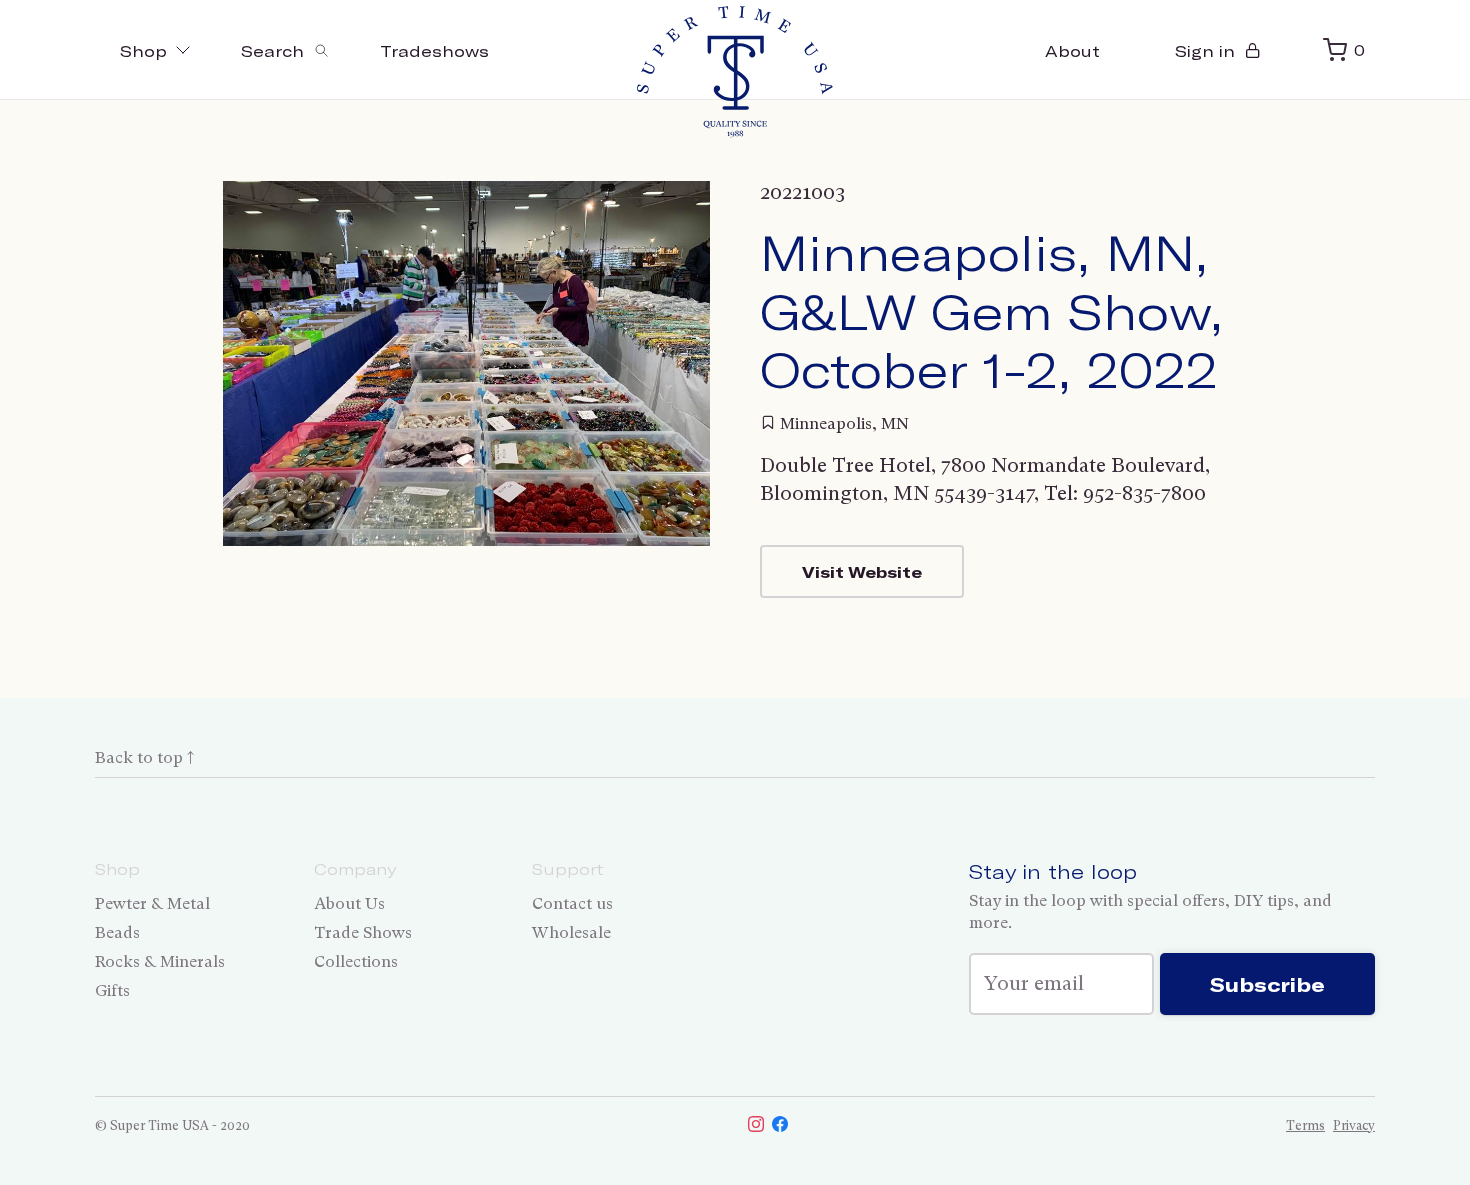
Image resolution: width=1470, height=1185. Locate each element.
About (1072, 50)
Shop (143, 50)
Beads (117, 932)
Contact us (572, 903)
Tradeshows (434, 50)
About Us (349, 903)
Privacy (1354, 1125)
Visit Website (862, 571)
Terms (1305, 1125)
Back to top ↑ (144, 757)
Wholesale (571, 932)
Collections (356, 961)
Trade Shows (363, 932)
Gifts (112, 990)
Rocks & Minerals (160, 961)
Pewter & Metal (152, 903)
